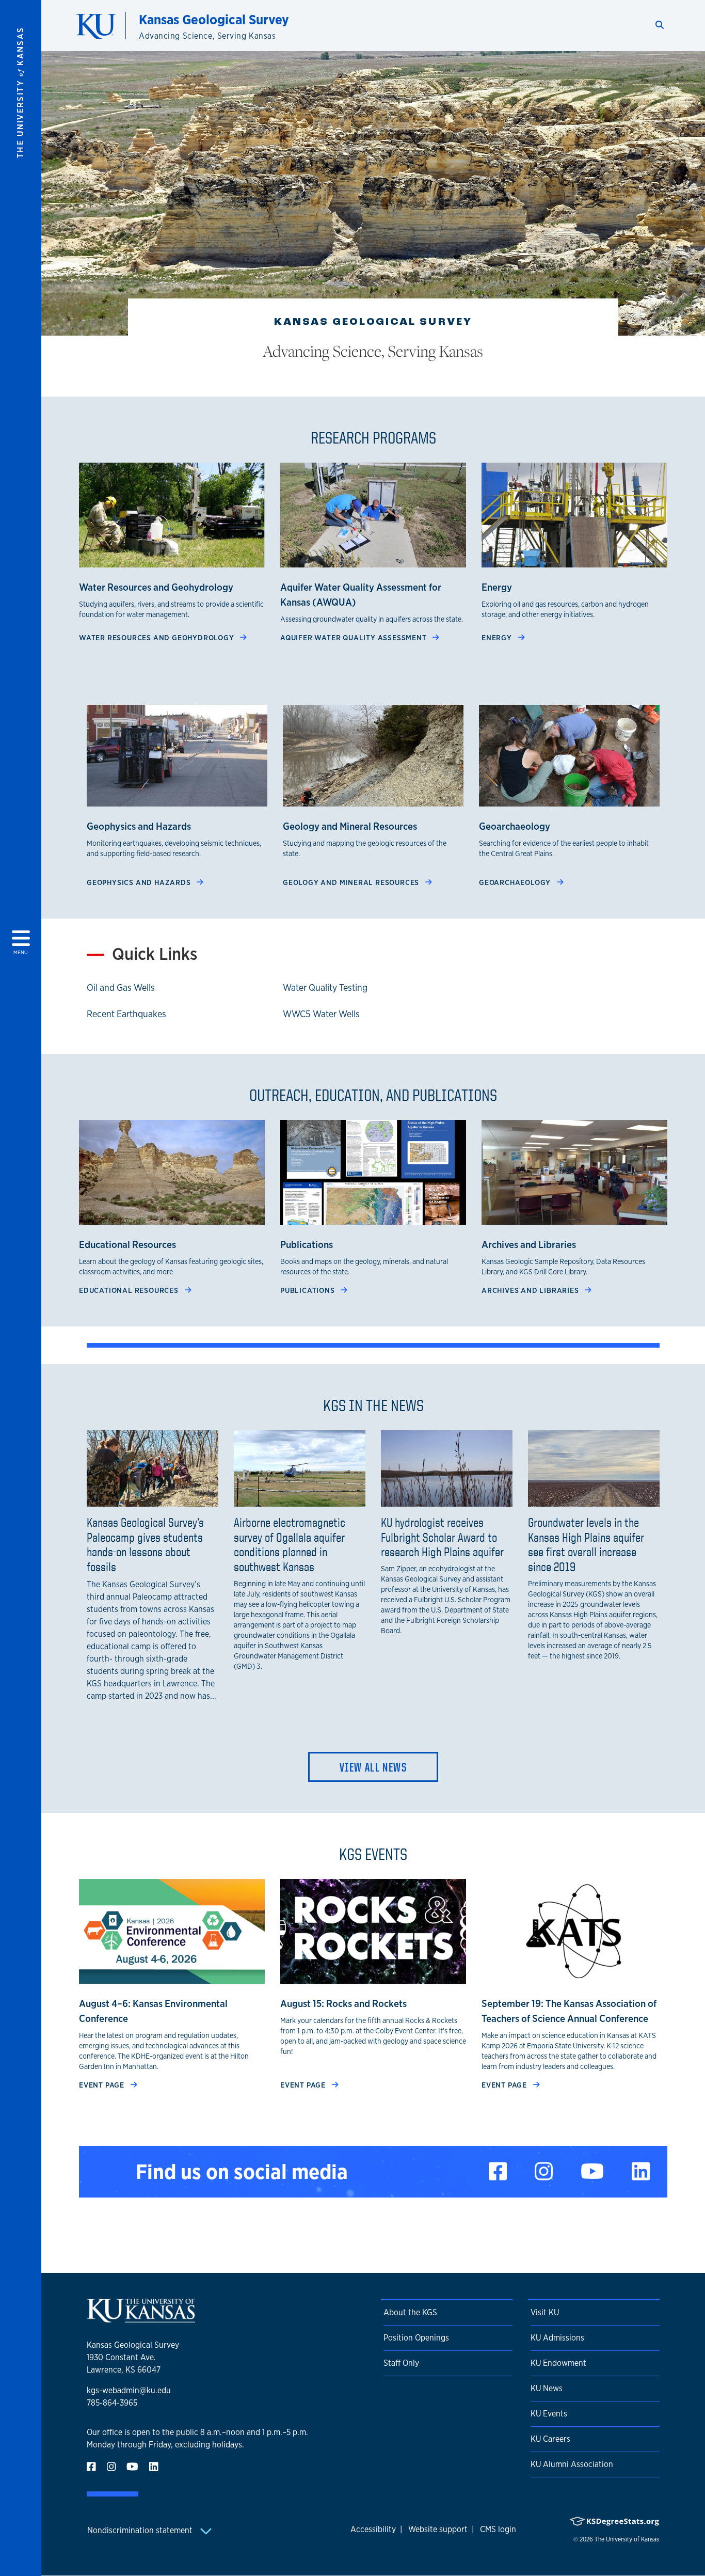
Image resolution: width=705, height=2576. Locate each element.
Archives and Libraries (531, 1290)
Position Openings (416, 2338)
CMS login (498, 2529)
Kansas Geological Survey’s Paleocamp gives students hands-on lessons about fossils (145, 1544)
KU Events (549, 2414)
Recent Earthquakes (126, 1014)
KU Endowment (558, 2363)
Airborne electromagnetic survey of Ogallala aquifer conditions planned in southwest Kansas (290, 1544)
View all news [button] (373, 1767)
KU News (547, 2388)
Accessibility (373, 2529)
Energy (498, 637)
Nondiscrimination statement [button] (141, 2530)
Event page (103, 2085)
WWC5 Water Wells (321, 1014)
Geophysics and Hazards (140, 882)
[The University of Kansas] (141, 2318)
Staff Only (401, 2363)
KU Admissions (557, 2338)
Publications (308, 1290)
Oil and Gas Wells (121, 987)
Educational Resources (130, 1290)
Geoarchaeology (516, 882)
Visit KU (545, 2312)
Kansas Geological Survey (214, 19)
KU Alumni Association (572, 2464)
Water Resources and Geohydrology (157, 637)
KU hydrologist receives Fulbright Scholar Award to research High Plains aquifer (442, 1537)
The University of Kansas (627, 2539)
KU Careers (550, 2439)
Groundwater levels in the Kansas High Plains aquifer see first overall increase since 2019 (586, 1544)
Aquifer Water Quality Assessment (354, 637)
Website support (438, 2529)
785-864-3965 (112, 2403)
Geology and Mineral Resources (352, 882)
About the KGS (410, 2312)
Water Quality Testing (325, 987)
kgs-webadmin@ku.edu (129, 2390)
